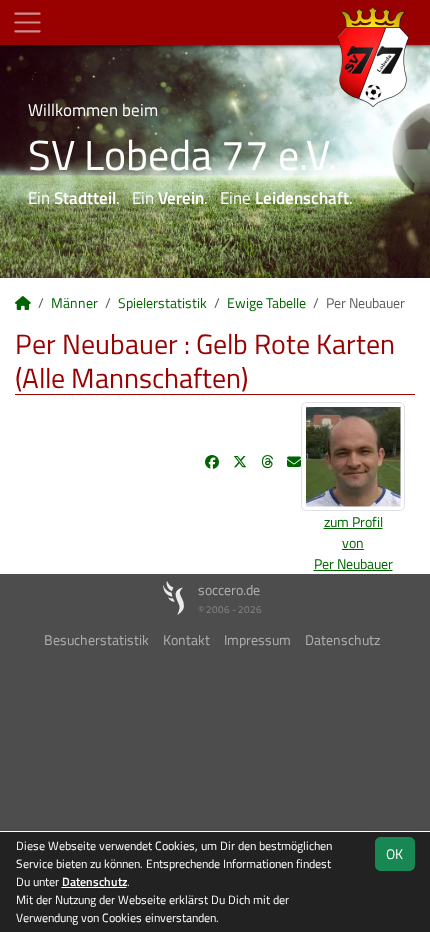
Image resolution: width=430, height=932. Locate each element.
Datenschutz (342, 639)
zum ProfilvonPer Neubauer (353, 542)
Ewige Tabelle (266, 302)
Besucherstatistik (96, 639)
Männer (74, 302)
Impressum (257, 639)
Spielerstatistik (162, 302)
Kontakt (186, 639)
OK (394, 853)
